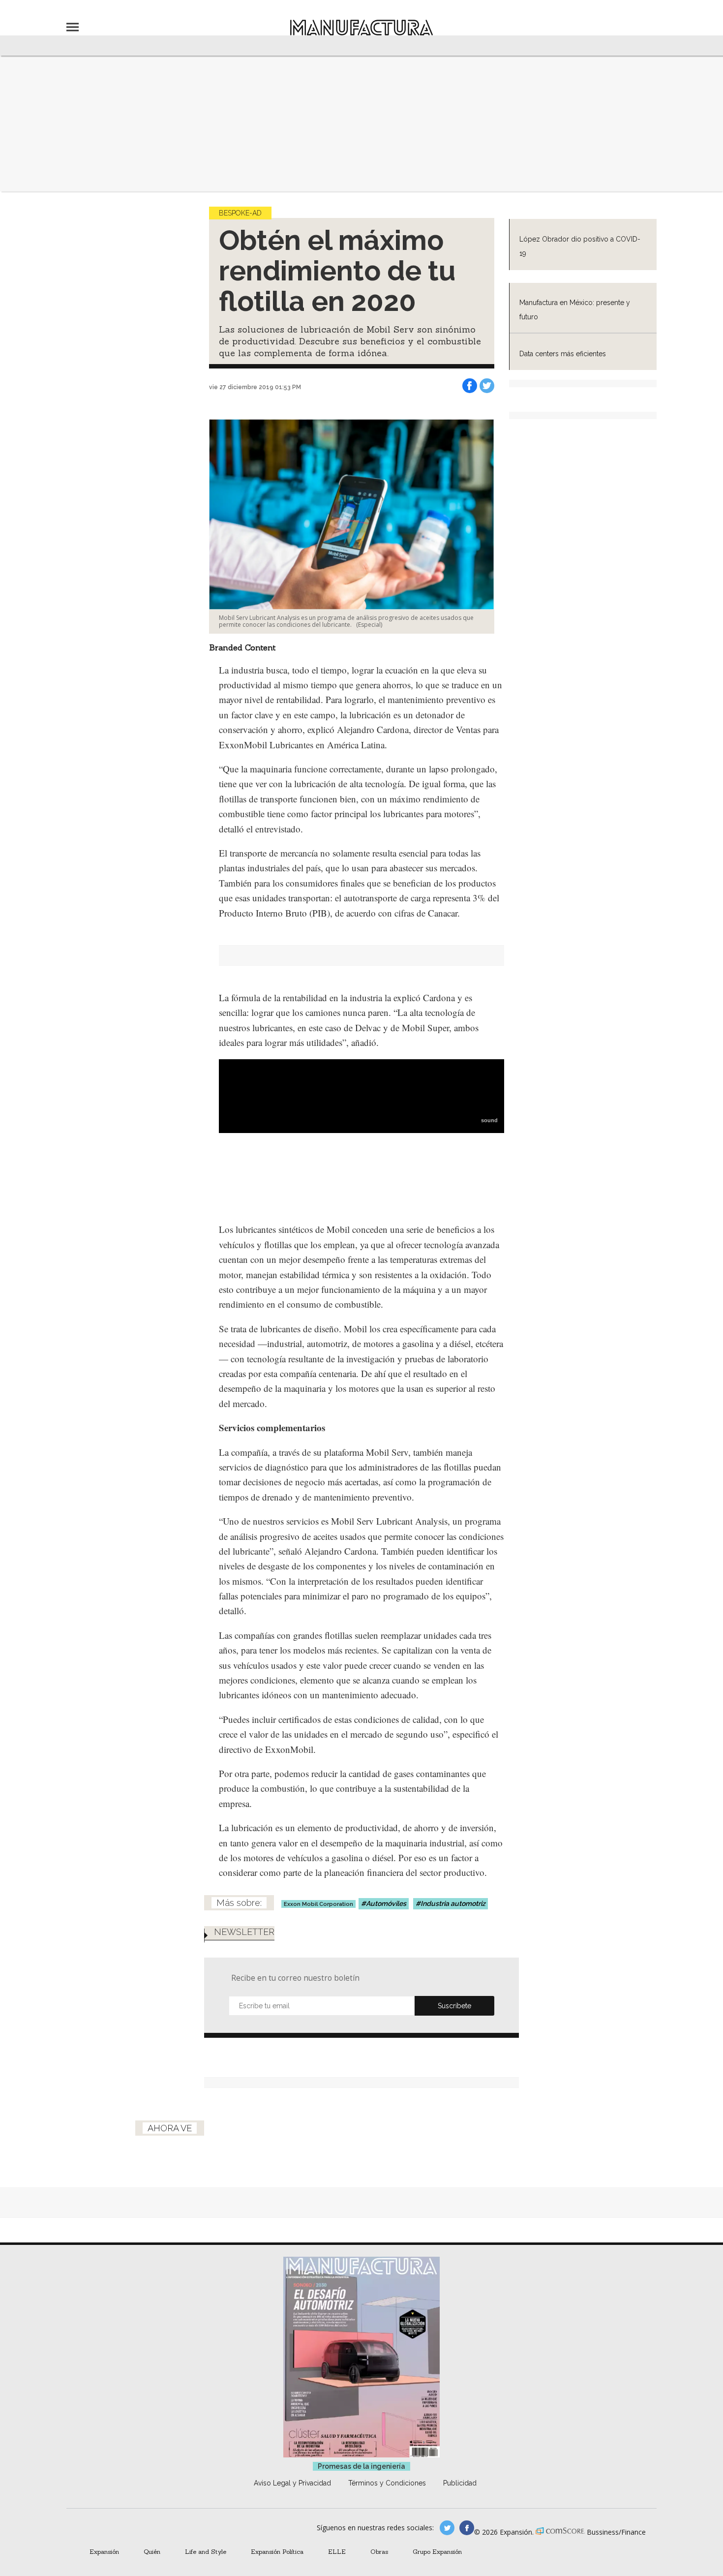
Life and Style (206, 2551)
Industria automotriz (453, 1903)
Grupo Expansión (437, 2551)
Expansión (104, 2551)
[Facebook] (470, 386)
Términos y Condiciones (387, 2483)
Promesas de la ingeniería (361, 2466)
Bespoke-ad (240, 213)
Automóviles (386, 1903)
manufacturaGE (447, 2528)
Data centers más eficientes (563, 354)
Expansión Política (277, 2551)
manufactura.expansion (467, 2528)
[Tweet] (487, 386)
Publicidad (460, 2483)
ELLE (337, 2551)
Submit (454, 2006)
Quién (152, 2551)
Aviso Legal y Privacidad (292, 2483)
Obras (379, 2551)
